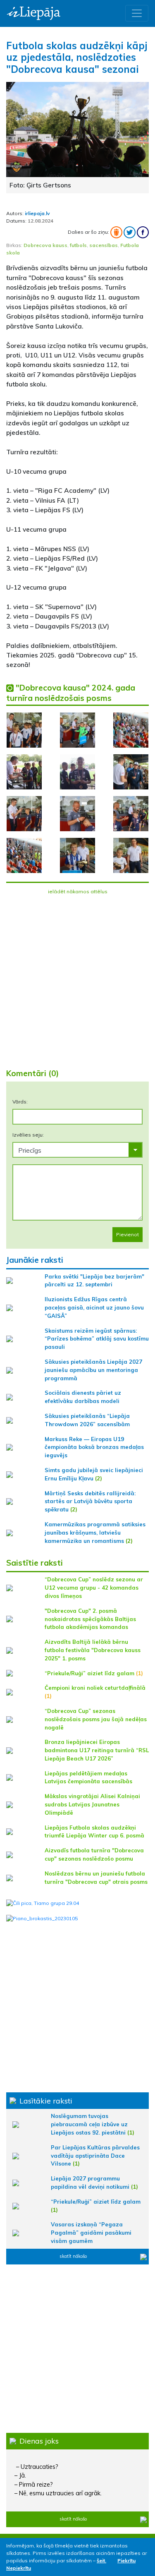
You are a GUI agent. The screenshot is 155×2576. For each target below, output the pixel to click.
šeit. (101, 2560)
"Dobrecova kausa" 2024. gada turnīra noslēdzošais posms (71, 693)
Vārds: (20, 1102)
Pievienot (128, 1234)
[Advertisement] (77, 977)
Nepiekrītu (19, 2568)
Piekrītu (126, 2560)
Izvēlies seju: (28, 1135)
